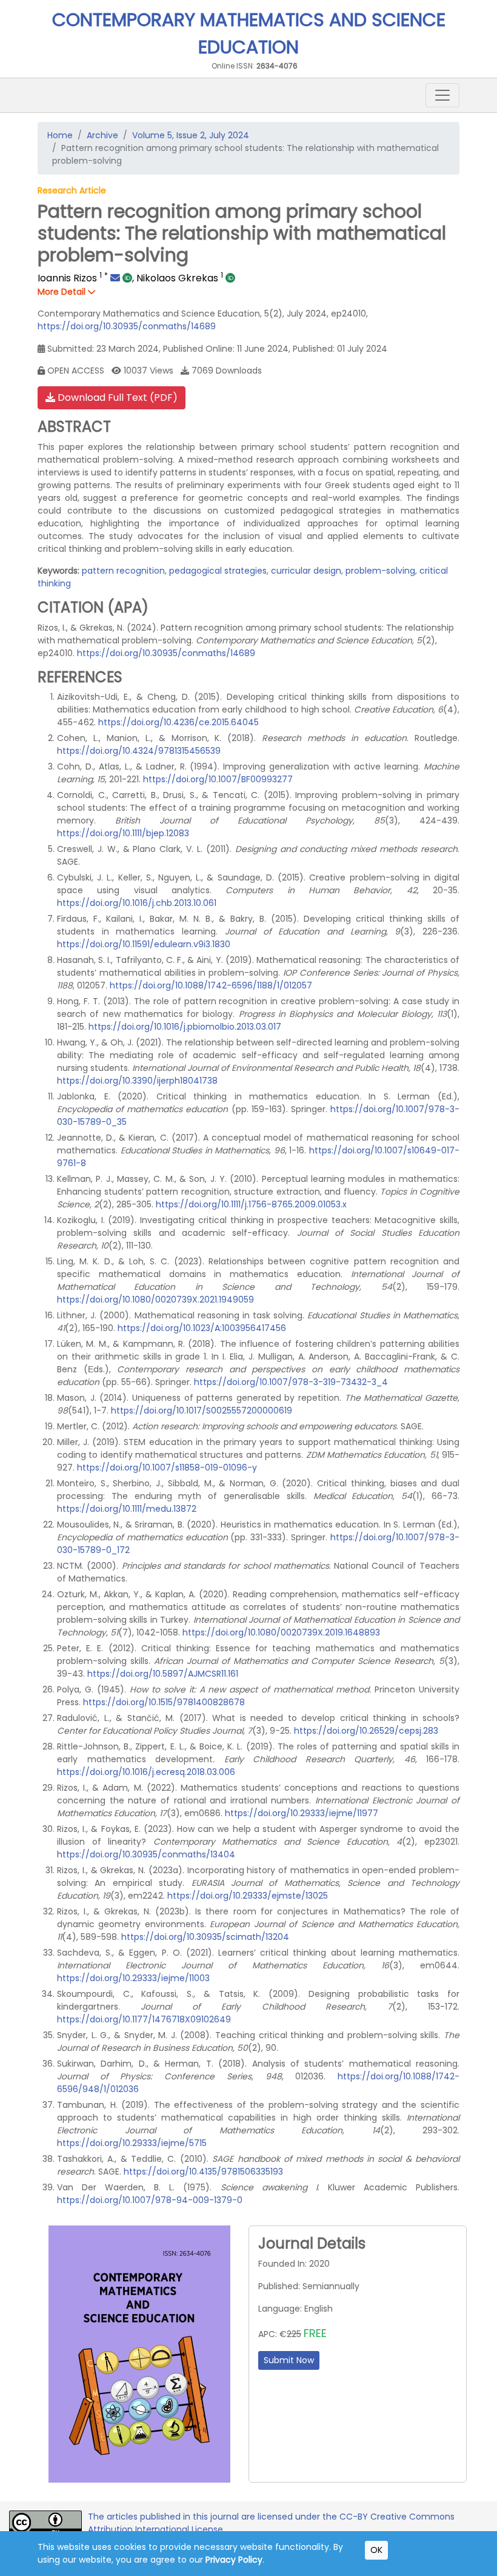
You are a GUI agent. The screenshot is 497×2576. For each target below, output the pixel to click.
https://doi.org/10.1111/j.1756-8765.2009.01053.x (251, 1204)
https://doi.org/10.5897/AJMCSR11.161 (163, 1674)
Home (60, 135)
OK (376, 2550)
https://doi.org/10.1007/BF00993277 (218, 779)
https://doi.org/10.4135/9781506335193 (203, 2172)
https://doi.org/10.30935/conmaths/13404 (146, 1854)
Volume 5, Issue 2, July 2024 (191, 135)
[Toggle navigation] (442, 95)
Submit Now (289, 2360)
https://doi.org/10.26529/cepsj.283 (366, 1731)
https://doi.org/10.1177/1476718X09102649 (144, 2019)
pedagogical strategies (218, 571)
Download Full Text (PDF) (116, 397)
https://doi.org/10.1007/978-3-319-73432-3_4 (291, 1382)
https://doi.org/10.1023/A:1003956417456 (202, 1328)
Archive (102, 135)
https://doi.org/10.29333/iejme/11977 (302, 1813)
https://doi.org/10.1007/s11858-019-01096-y (167, 1467)
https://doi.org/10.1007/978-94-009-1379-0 (150, 2200)
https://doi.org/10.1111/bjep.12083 (123, 833)
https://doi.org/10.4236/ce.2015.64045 (178, 722)
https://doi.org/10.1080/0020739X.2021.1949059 (155, 1300)
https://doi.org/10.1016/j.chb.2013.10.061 (137, 903)
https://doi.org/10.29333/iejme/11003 (133, 1978)
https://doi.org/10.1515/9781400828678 (164, 1702)
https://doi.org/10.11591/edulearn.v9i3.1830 (144, 944)
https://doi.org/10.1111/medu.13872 (127, 1509)
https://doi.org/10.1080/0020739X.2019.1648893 (281, 1632)
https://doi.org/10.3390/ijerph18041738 (137, 1081)
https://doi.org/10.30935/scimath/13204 (205, 1937)
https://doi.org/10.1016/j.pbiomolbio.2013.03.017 (185, 1027)
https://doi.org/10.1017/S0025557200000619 (202, 1410)
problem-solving (380, 571)
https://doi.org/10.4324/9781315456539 (139, 751)
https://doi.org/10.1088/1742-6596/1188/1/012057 (211, 985)
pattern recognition (123, 571)
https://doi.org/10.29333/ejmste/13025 (248, 1896)
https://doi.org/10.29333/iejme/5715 (132, 2143)
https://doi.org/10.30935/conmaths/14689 (127, 326)
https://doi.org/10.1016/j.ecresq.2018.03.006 (146, 1772)
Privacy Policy (234, 2560)
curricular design (306, 571)
